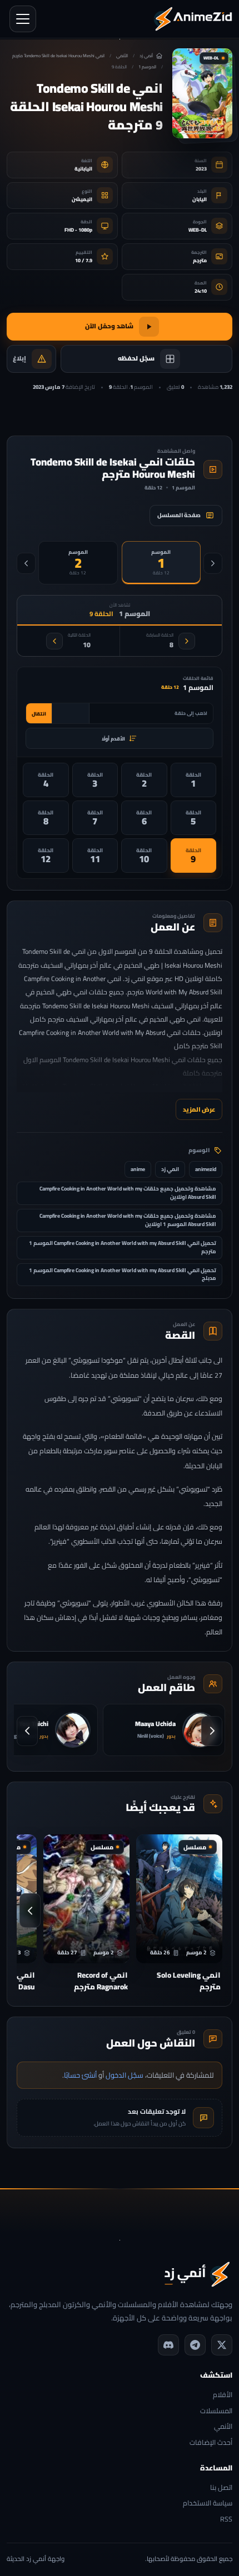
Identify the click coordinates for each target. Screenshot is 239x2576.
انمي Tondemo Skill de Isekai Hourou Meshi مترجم (58, 56)
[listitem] (194, 780)
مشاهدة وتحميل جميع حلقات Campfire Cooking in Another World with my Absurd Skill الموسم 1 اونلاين (128, 1220)
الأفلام (223, 2395)
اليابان (200, 199)
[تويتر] (222, 2345)
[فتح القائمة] (23, 19)
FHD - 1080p (78, 230)
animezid (206, 1169)
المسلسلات (216, 2411)
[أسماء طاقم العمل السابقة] (212, 1731)
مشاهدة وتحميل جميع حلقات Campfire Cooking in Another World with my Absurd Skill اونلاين (128, 1193)
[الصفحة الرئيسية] (193, 19)
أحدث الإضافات (211, 2443)
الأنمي (122, 56)
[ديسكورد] (168, 2345)
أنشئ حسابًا (80, 2075)
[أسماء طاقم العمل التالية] (27, 1731)
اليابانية (83, 169)
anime (138, 1169)
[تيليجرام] (195, 2345)
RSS (226, 2520)
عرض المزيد (199, 1109)
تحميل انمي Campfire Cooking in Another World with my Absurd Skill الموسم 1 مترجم (123, 1247)
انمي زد (170, 1169)
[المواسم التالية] (26, 563)
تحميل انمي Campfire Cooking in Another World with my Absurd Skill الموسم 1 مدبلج (123, 1274)
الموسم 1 (147, 67)
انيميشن (82, 199)
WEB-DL (198, 230)
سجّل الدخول (125, 2075)
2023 (201, 169)
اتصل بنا (221, 2488)
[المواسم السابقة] (213, 563)
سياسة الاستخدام (208, 2504)
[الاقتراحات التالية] (30, 1910)
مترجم (200, 260)
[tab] (161, 563)
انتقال (39, 714)
